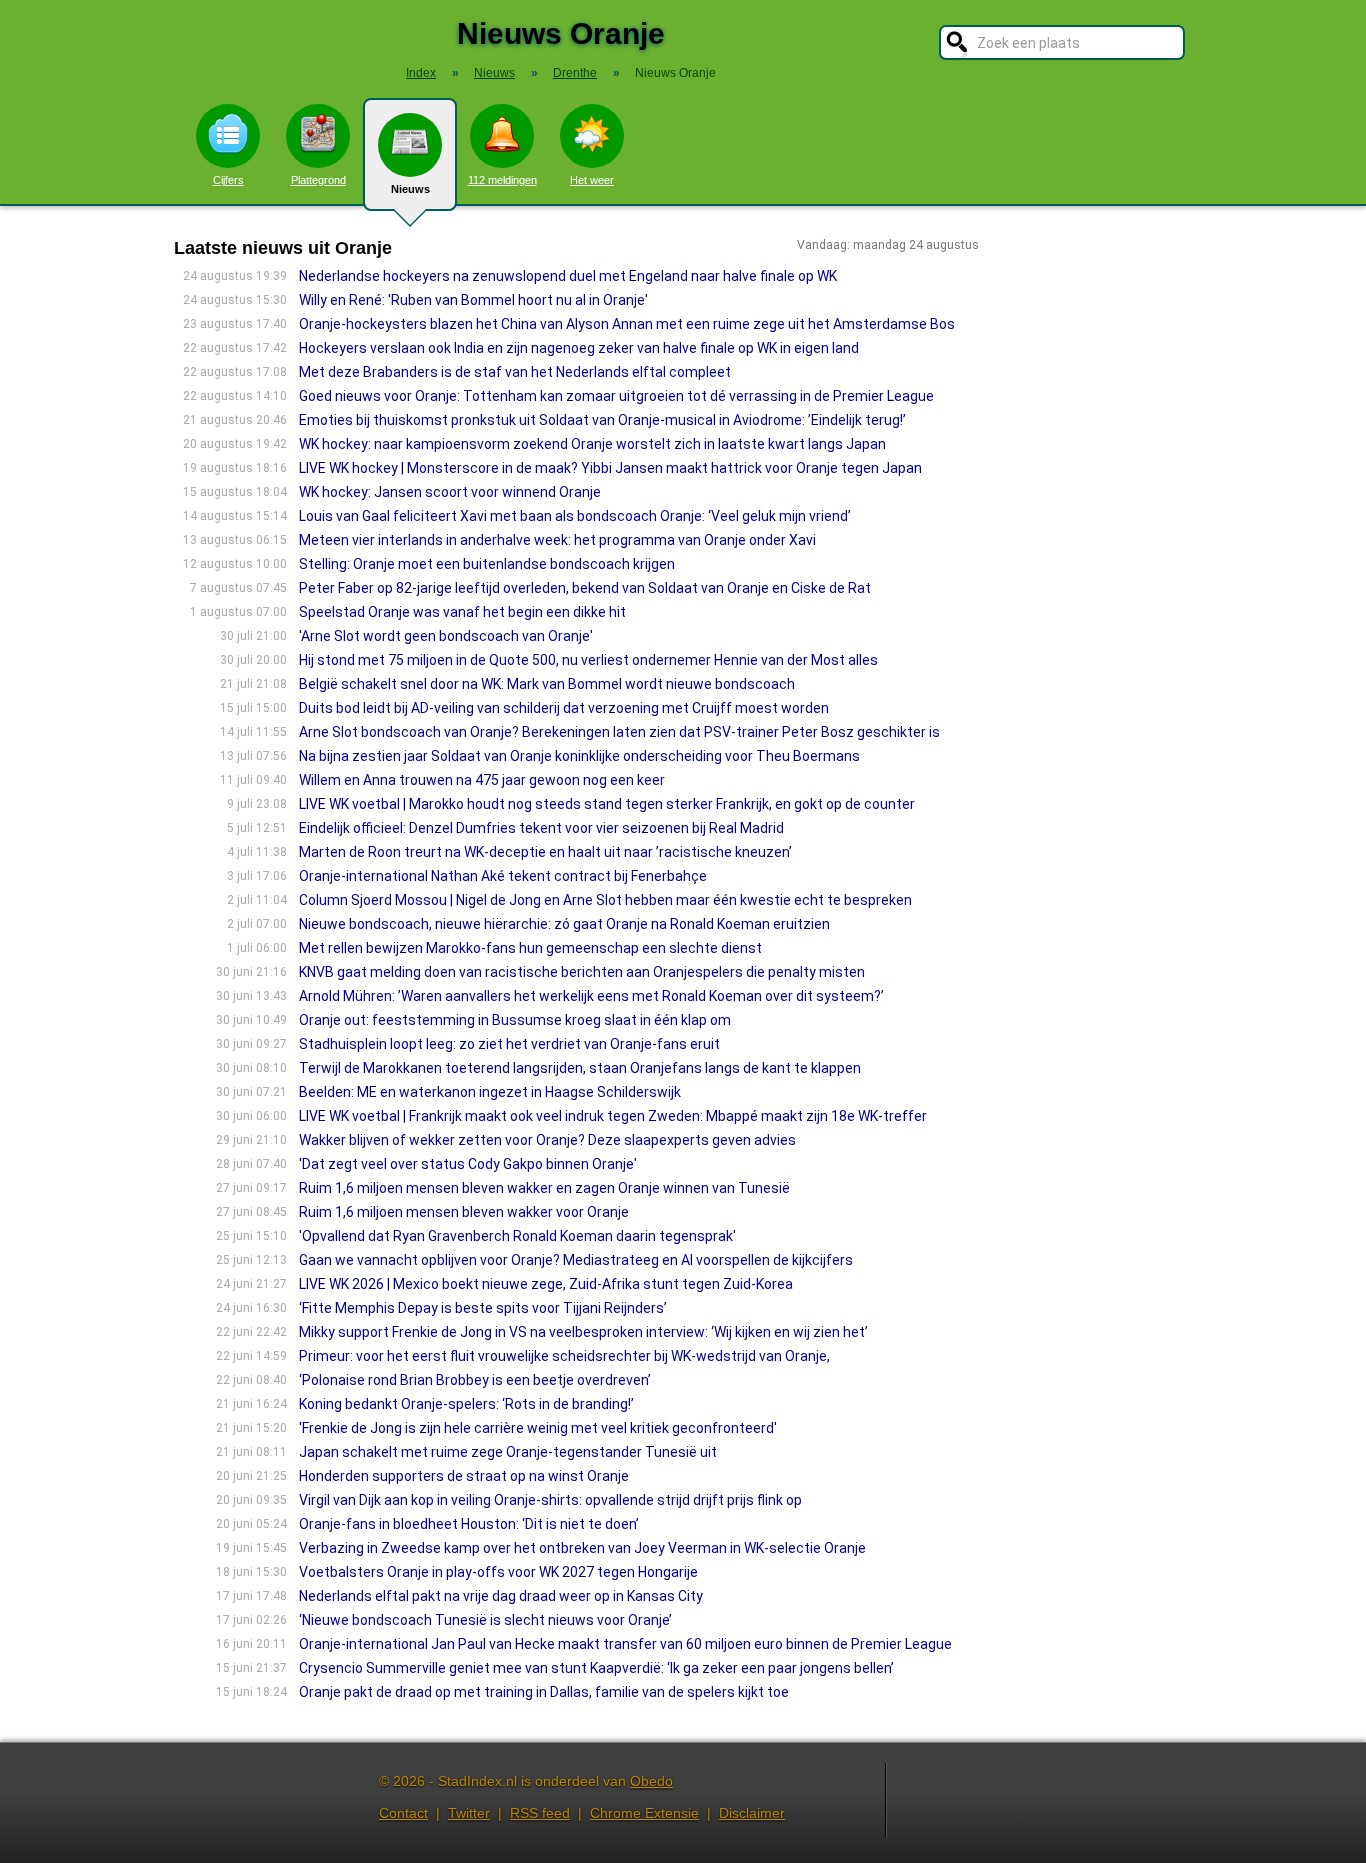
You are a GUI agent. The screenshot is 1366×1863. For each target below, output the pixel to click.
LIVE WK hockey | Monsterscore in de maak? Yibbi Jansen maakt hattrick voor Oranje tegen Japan (610, 468)
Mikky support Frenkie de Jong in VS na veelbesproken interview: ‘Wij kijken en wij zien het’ (583, 1332)
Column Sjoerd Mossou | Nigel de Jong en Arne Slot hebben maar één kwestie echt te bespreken (605, 900)
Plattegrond (318, 180)
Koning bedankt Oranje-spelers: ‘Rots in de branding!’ (466, 1404)
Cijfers (228, 180)
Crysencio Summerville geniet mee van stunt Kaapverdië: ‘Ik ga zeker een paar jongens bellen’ (596, 1668)
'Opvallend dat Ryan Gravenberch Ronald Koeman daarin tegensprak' (517, 1236)
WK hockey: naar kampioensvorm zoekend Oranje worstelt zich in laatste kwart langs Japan (592, 444)
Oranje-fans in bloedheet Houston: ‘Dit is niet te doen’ (469, 1524)
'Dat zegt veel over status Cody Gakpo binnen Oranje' (468, 1164)
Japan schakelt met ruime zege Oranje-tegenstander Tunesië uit (508, 1452)
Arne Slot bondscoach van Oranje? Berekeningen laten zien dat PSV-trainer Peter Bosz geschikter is (619, 732)
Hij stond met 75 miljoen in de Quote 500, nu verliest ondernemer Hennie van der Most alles (588, 660)
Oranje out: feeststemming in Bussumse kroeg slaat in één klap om (515, 1020)
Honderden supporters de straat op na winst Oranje (464, 1476)
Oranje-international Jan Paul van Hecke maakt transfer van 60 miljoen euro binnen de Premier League (625, 1644)
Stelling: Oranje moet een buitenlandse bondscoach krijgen (487, 564)
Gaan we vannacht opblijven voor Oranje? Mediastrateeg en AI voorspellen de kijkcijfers (576, 1260)
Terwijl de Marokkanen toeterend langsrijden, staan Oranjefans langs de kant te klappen (580, 1068)
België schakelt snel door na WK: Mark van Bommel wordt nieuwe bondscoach (547, 684)
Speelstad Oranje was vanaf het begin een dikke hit (462, 612)
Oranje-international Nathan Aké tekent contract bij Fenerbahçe (503, 876)
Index (421, 73)
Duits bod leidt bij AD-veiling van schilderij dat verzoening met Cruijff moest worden (564, 708)
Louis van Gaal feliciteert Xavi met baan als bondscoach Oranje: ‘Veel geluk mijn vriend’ (575, 516)
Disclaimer (752, 1813)
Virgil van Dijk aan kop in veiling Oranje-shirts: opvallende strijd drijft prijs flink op (550, 1500)
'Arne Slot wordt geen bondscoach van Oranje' (446, 636)
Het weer (592, 180)
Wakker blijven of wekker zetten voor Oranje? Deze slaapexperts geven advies (547, 1140)
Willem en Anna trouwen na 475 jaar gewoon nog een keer (482, 780)
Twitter (469, 1813)
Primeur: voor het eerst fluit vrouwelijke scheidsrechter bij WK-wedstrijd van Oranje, (564, 1356)
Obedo (651, 1781)
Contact (403, 1813)
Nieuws (410, 189)
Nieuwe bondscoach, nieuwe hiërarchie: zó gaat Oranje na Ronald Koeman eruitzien (564, 924)
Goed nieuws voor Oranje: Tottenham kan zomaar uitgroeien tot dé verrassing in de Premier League (616, 396)
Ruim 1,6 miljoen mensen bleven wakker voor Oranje (464, 1212)
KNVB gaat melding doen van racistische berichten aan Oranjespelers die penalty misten (582, 972)
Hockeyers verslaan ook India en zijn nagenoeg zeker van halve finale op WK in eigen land (579, 348)
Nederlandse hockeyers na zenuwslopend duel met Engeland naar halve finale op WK (568, 276)
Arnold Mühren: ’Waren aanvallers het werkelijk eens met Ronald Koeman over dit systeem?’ (591, 996)
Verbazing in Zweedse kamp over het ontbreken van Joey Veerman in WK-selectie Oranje (582, 1548)
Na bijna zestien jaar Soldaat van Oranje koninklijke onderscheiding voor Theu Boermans (579, 756)
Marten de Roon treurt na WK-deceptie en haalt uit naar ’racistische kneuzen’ (545, 852)
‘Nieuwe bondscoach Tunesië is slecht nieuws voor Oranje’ (485, 1620)
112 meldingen (502, 180)
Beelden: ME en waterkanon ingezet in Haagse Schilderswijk (490, 1092)
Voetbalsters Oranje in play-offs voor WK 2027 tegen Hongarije (498, 1572)
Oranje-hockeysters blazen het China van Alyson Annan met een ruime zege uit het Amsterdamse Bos (627, 324)
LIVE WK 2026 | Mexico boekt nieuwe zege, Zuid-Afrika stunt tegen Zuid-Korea (546, 1284)
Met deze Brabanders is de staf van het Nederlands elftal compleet (515, 372)
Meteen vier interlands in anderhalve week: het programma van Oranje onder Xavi (557, 540)
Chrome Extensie (644, 1813)
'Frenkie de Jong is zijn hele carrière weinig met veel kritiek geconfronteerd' (538, 1428)
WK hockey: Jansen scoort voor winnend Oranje (450, 492)
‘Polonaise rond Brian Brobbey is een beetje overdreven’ (475, 1380)
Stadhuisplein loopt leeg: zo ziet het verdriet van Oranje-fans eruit (509, 1044)
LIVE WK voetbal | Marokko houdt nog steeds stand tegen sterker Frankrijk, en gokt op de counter (607, 804)
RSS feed (540, 1813)
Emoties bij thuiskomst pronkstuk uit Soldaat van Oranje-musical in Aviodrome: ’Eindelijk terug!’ (602, 420)
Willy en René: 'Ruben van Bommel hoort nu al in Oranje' (473, 300)
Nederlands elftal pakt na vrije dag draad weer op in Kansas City (501, 1596)
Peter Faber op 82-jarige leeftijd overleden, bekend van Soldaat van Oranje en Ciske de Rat (585, 588)
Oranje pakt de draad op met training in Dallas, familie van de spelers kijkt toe (544, 1692)
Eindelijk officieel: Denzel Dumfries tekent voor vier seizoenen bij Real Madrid (541, 828)
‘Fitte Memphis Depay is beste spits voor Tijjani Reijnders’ (483, 1308)
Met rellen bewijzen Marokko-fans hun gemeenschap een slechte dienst (530, 948)
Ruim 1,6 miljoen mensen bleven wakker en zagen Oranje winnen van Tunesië (544, 1188)
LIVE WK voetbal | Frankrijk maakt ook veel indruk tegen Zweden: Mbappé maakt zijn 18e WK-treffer (613, 1116)
